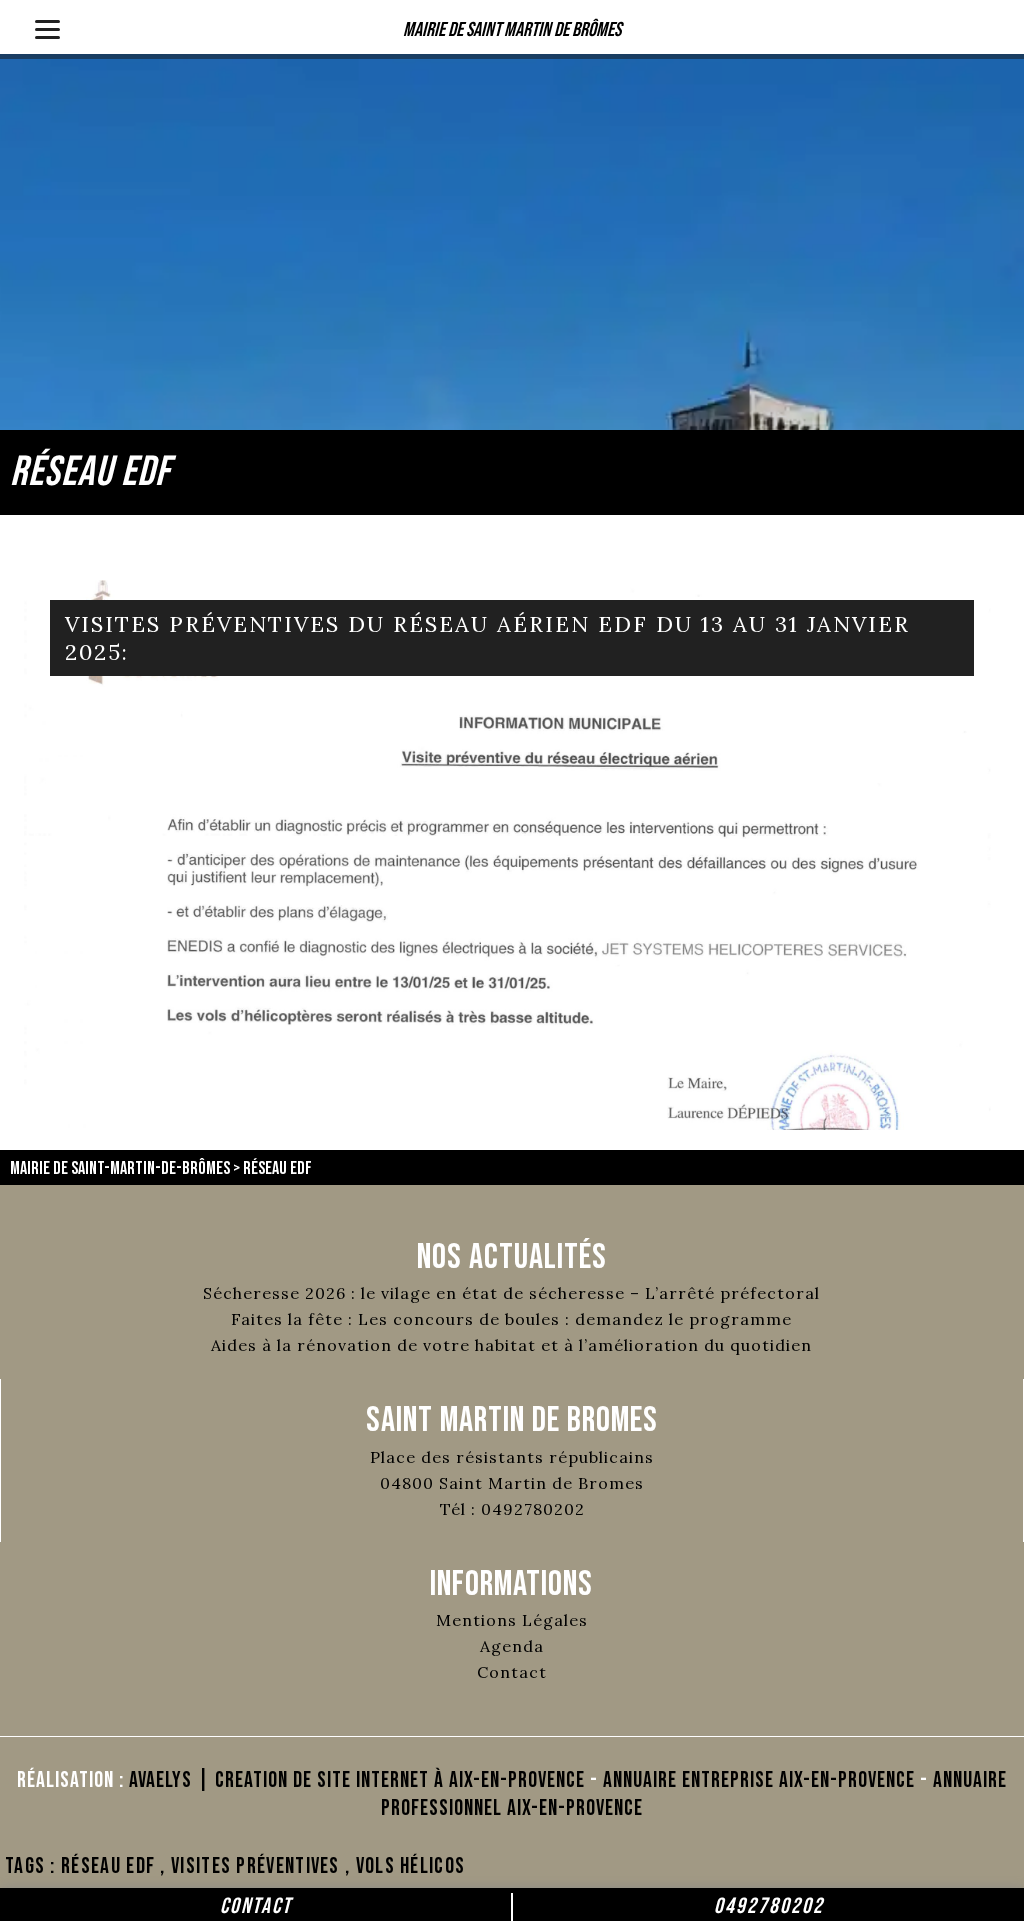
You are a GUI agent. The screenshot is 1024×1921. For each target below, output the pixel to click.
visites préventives (255, 1866)
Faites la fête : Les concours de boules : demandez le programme (511, 1319)
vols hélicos (411, 1866)
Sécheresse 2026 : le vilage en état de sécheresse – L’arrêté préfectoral (511, 1293)
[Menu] (47, 27)
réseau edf (108, 1866)
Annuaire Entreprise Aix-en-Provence (759, 1780)
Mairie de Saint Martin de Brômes (512, 30)
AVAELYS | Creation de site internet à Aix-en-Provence (357, 1780)
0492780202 (769, 1906)
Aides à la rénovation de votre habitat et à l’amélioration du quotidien (511, 1345)
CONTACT (256, 1906)
